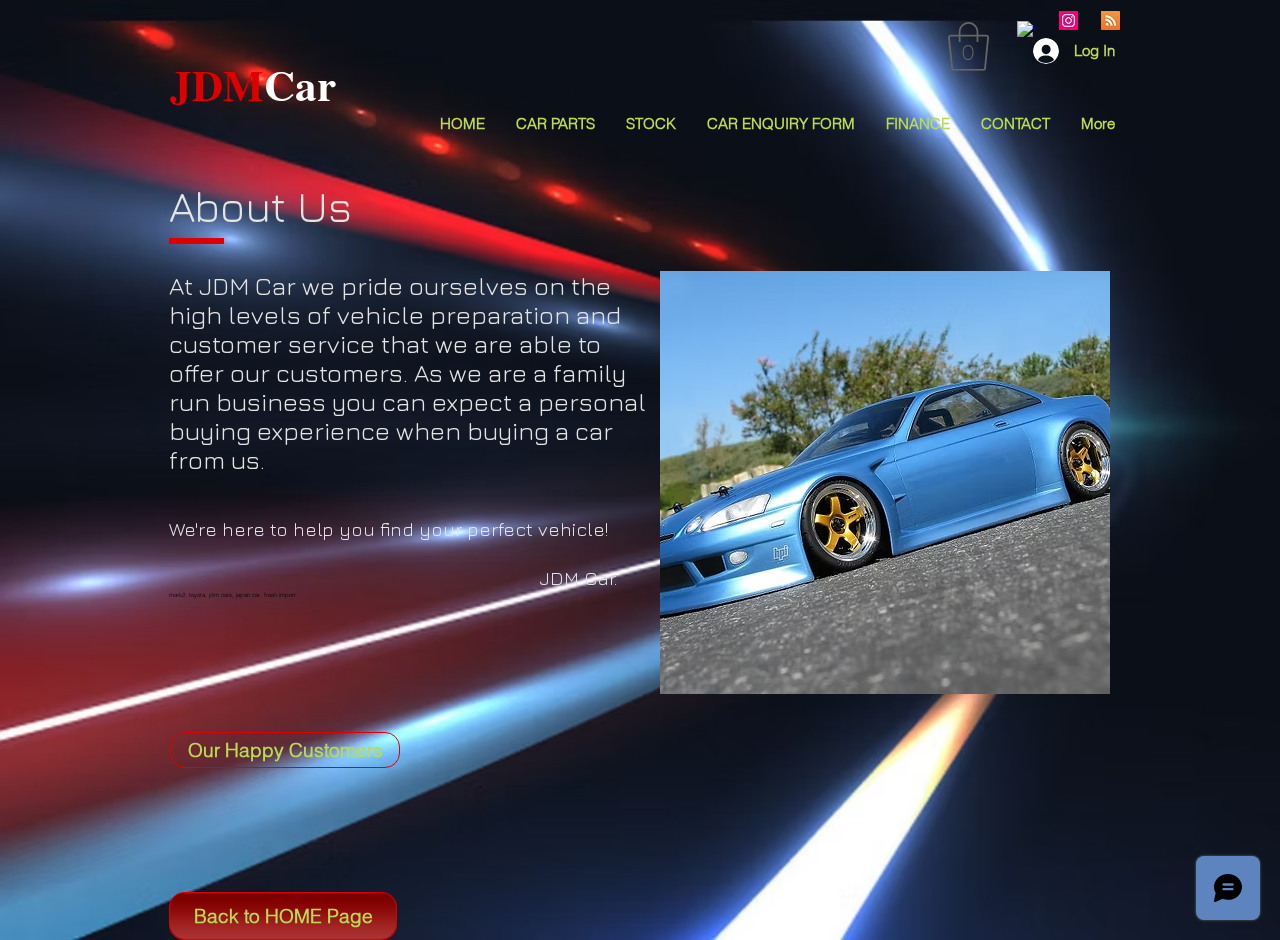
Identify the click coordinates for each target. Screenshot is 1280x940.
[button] (968, 46)
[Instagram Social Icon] (1068, 20)
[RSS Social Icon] (1110, 20)
